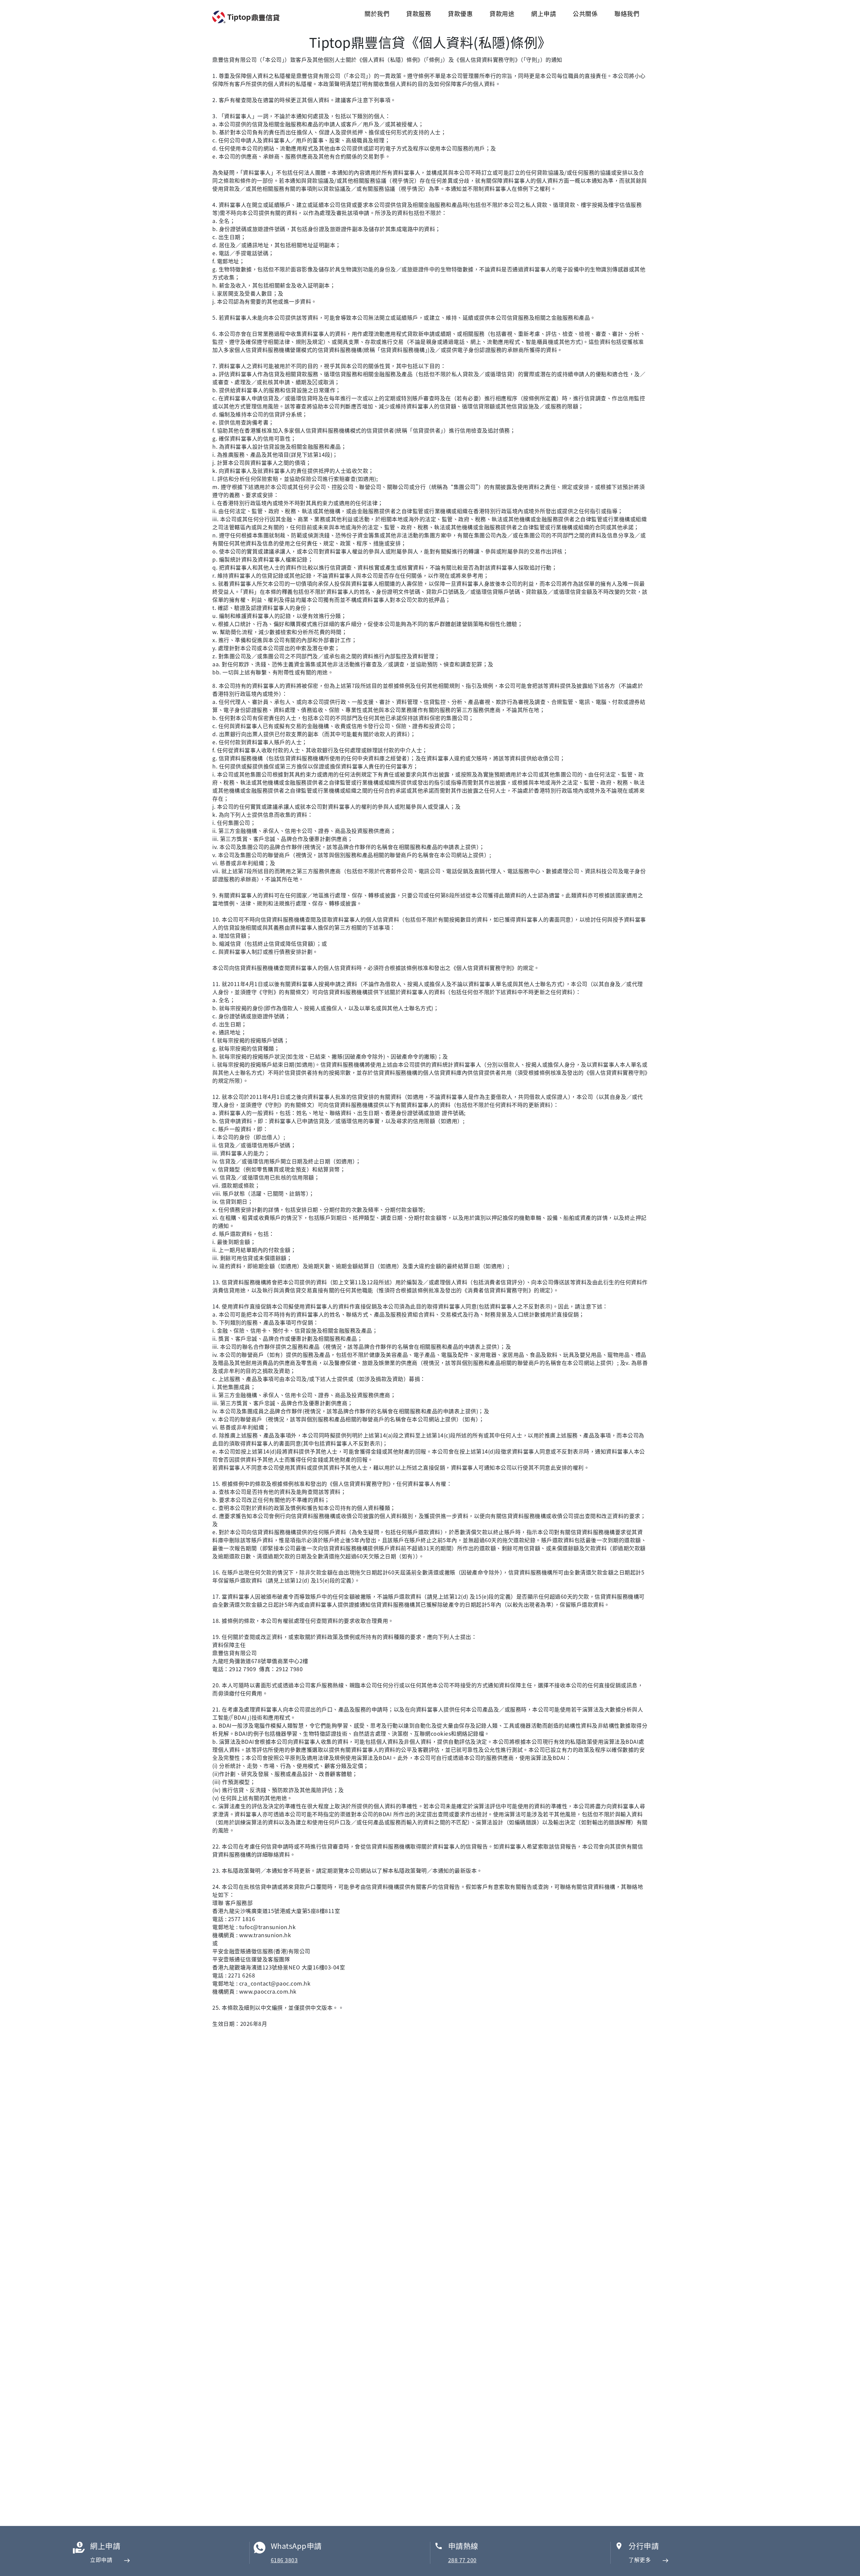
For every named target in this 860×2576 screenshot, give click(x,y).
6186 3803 (284, 2560)
